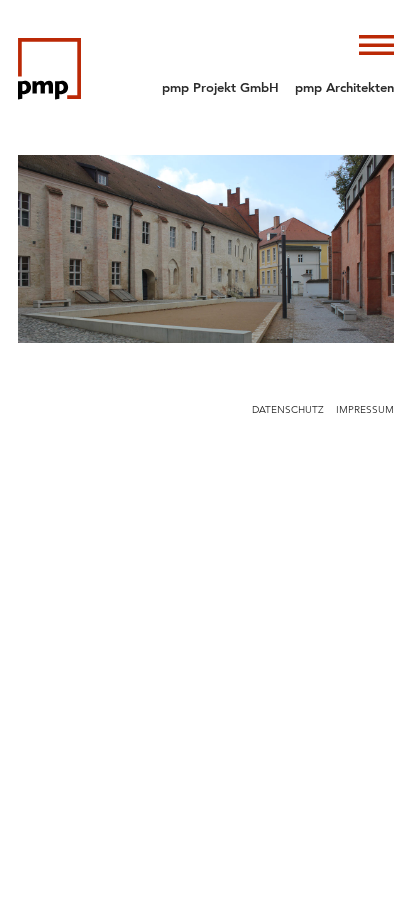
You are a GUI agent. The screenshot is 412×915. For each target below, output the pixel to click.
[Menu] (376, 45)
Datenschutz (288, 409)
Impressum (365, 409)
